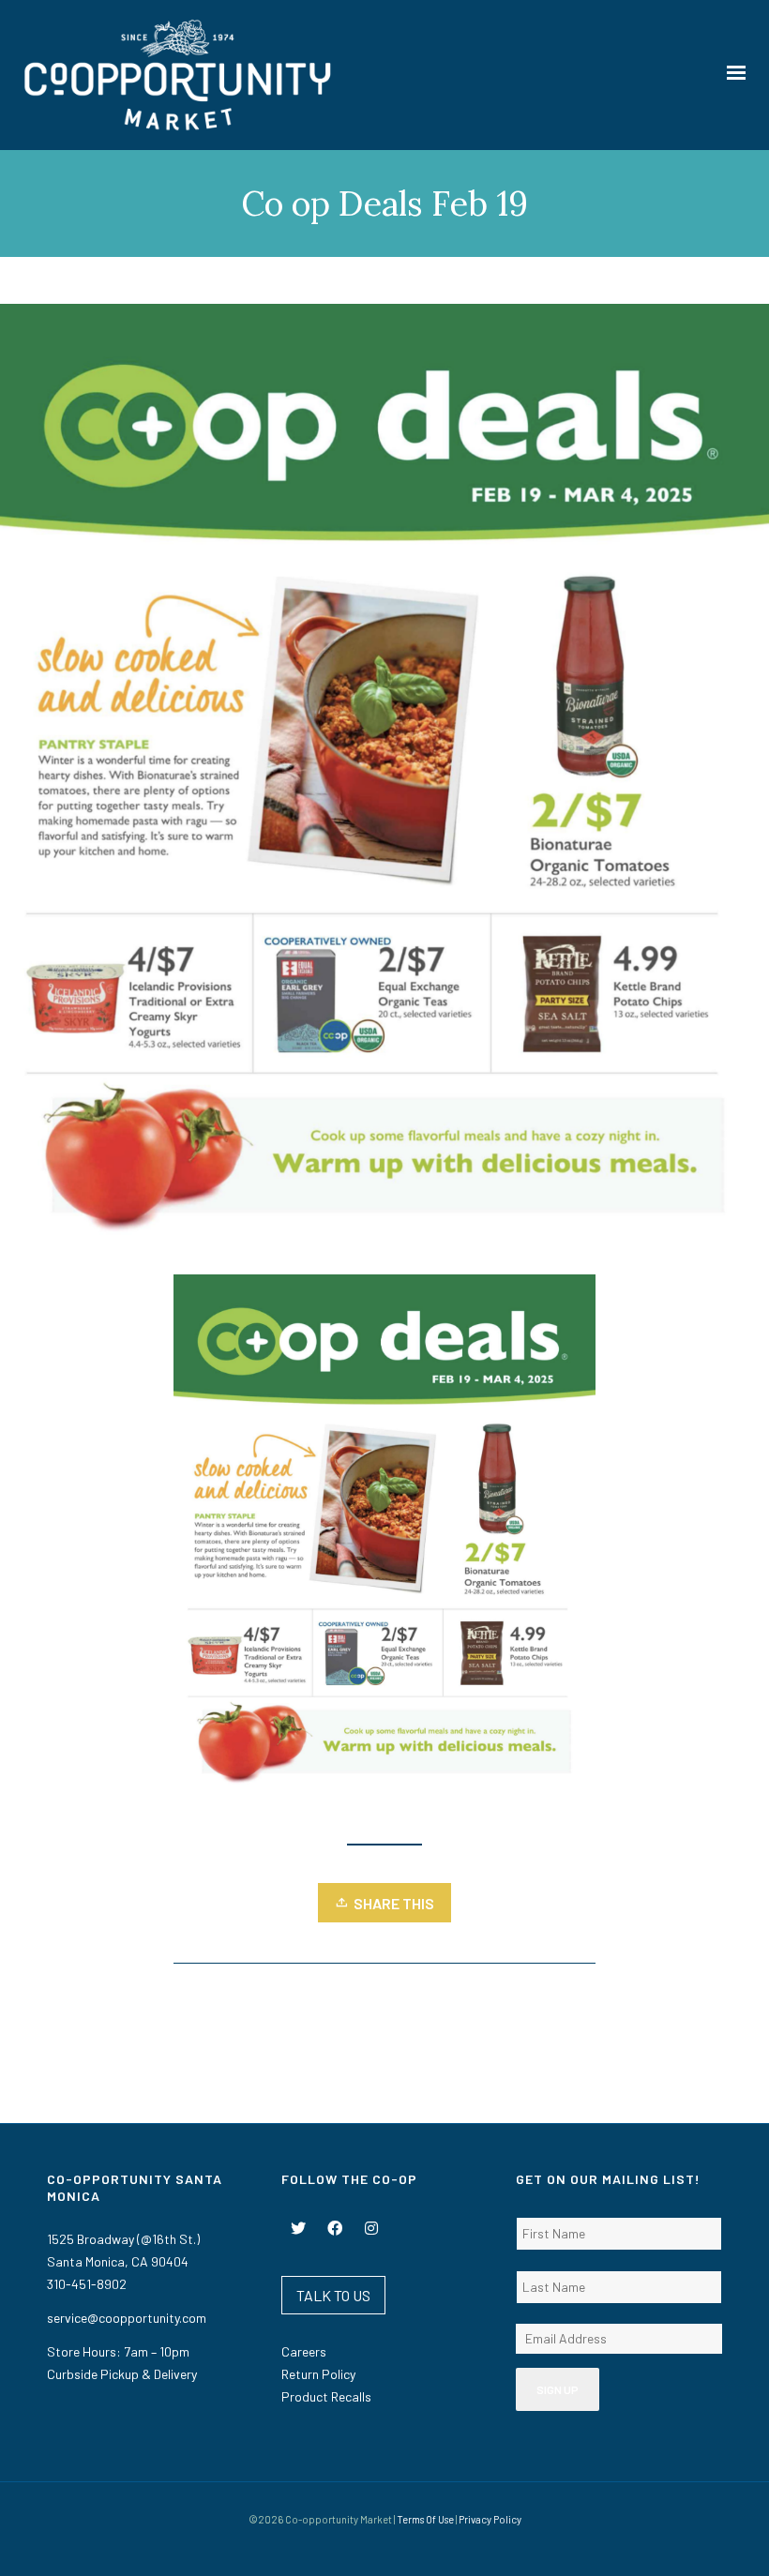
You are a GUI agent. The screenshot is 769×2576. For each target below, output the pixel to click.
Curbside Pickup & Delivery (122, 2374)
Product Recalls (326, 2396)
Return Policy (318, 2374)
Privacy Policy (490, 2519)
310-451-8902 (87, 2284)
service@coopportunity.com (127, 2318)
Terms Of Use (425, 2519)
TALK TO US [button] (333, 2295)
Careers (304, 2351)
